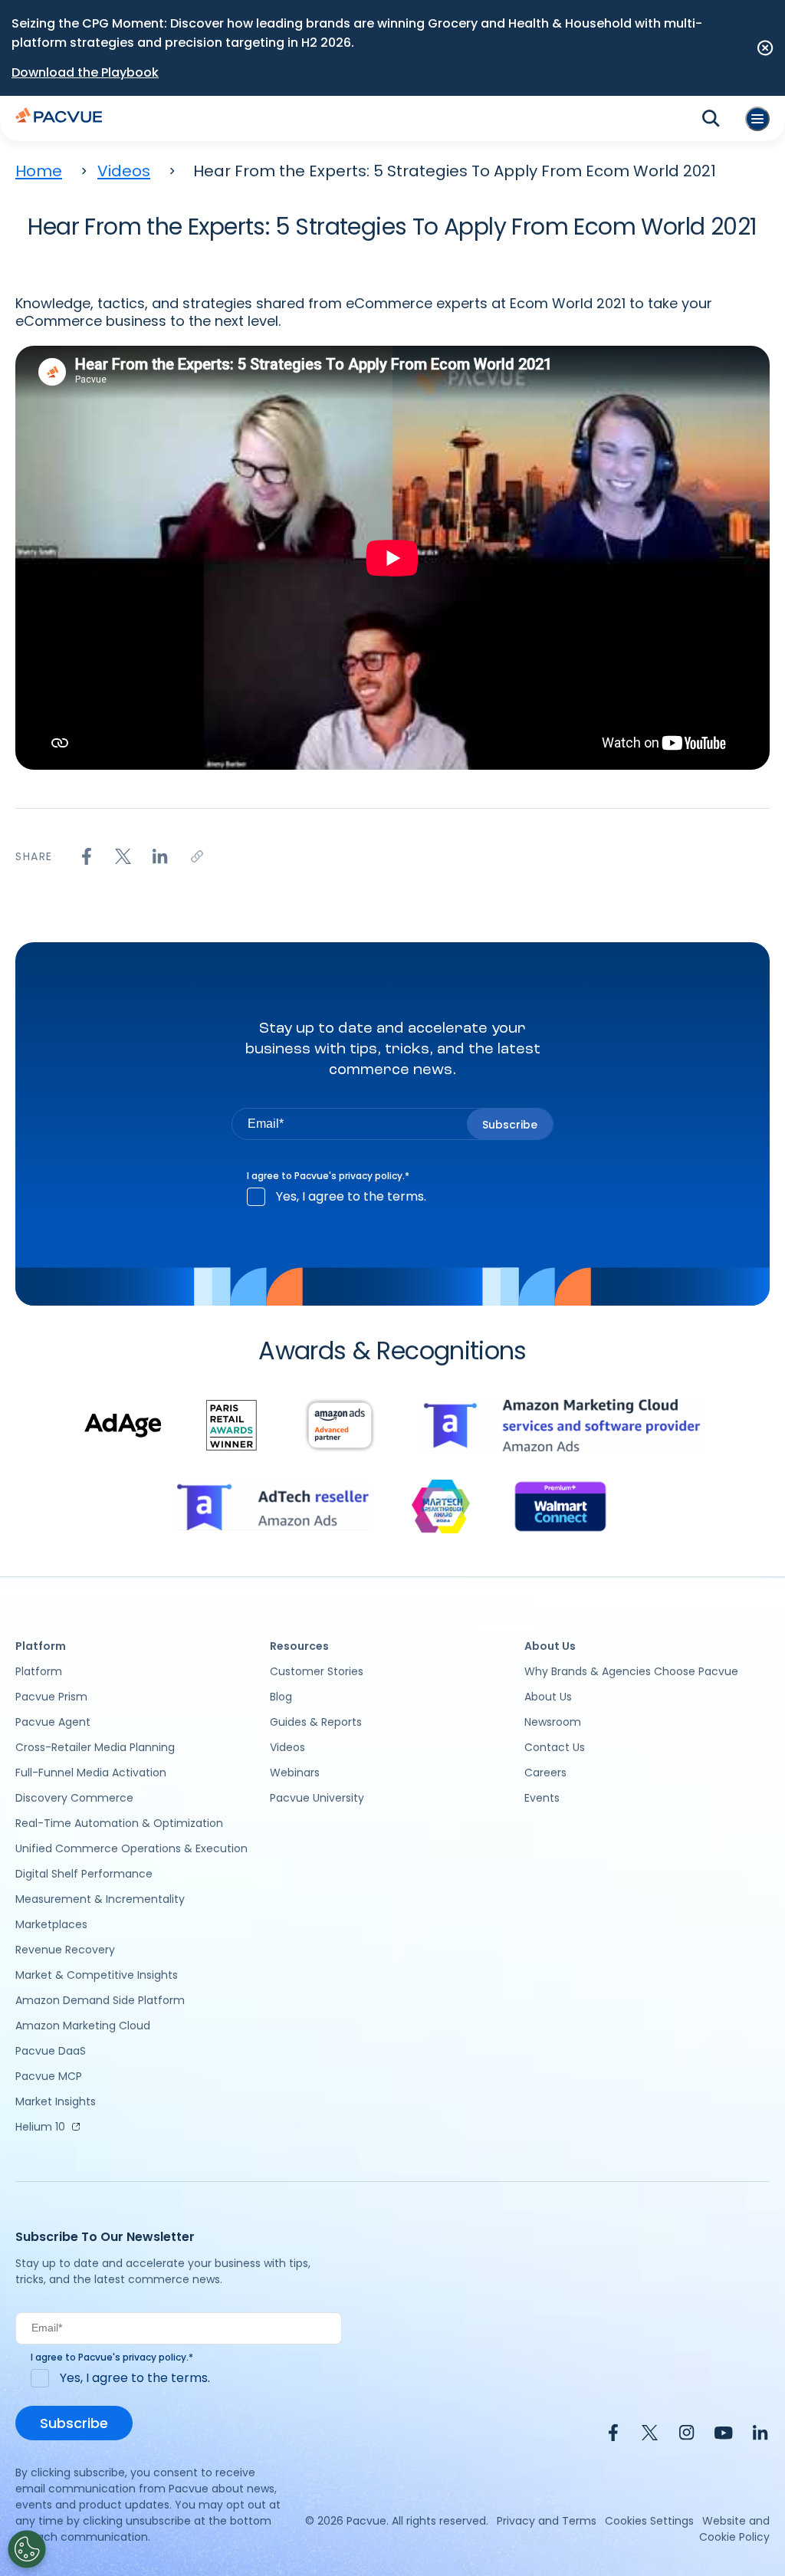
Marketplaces (51, 1924)
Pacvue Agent (53, 1722)
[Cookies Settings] (27, 2549)
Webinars (295, 1773)
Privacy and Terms (547, 2521)
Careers (545, 1773)
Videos (124, 171)
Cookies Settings (649, 2521)
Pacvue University (317, 1798)
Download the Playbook (85, 72)
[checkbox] (392, 1197)
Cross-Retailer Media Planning (95, 1747)
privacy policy (371, 1176)
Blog (281, 1697)
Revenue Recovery (65, 1950)
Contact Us (555, 1747)
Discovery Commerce (74, 1798)
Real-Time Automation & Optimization (119, 1823)
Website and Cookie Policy (734, 2529)
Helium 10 (40, 2127)
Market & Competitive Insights (97, 1975)
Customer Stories (317, 1671)
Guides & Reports (316, 1722)
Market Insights (56, 2101)
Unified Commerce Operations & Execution (131, 1848)
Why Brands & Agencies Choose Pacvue (631, 1671)
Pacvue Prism (51, 1697)
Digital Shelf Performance (84, 1874)
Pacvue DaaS (51, 2051)
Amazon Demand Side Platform (100, 2000)
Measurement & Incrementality (100, 1899)
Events (542, 1798)
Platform (39, 1671)
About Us (548, 1697)
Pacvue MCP (49, 2076)
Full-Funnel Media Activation (91, 1773)
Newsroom (553, 1722)
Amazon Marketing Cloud (83, 2026)
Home (39, 171)
